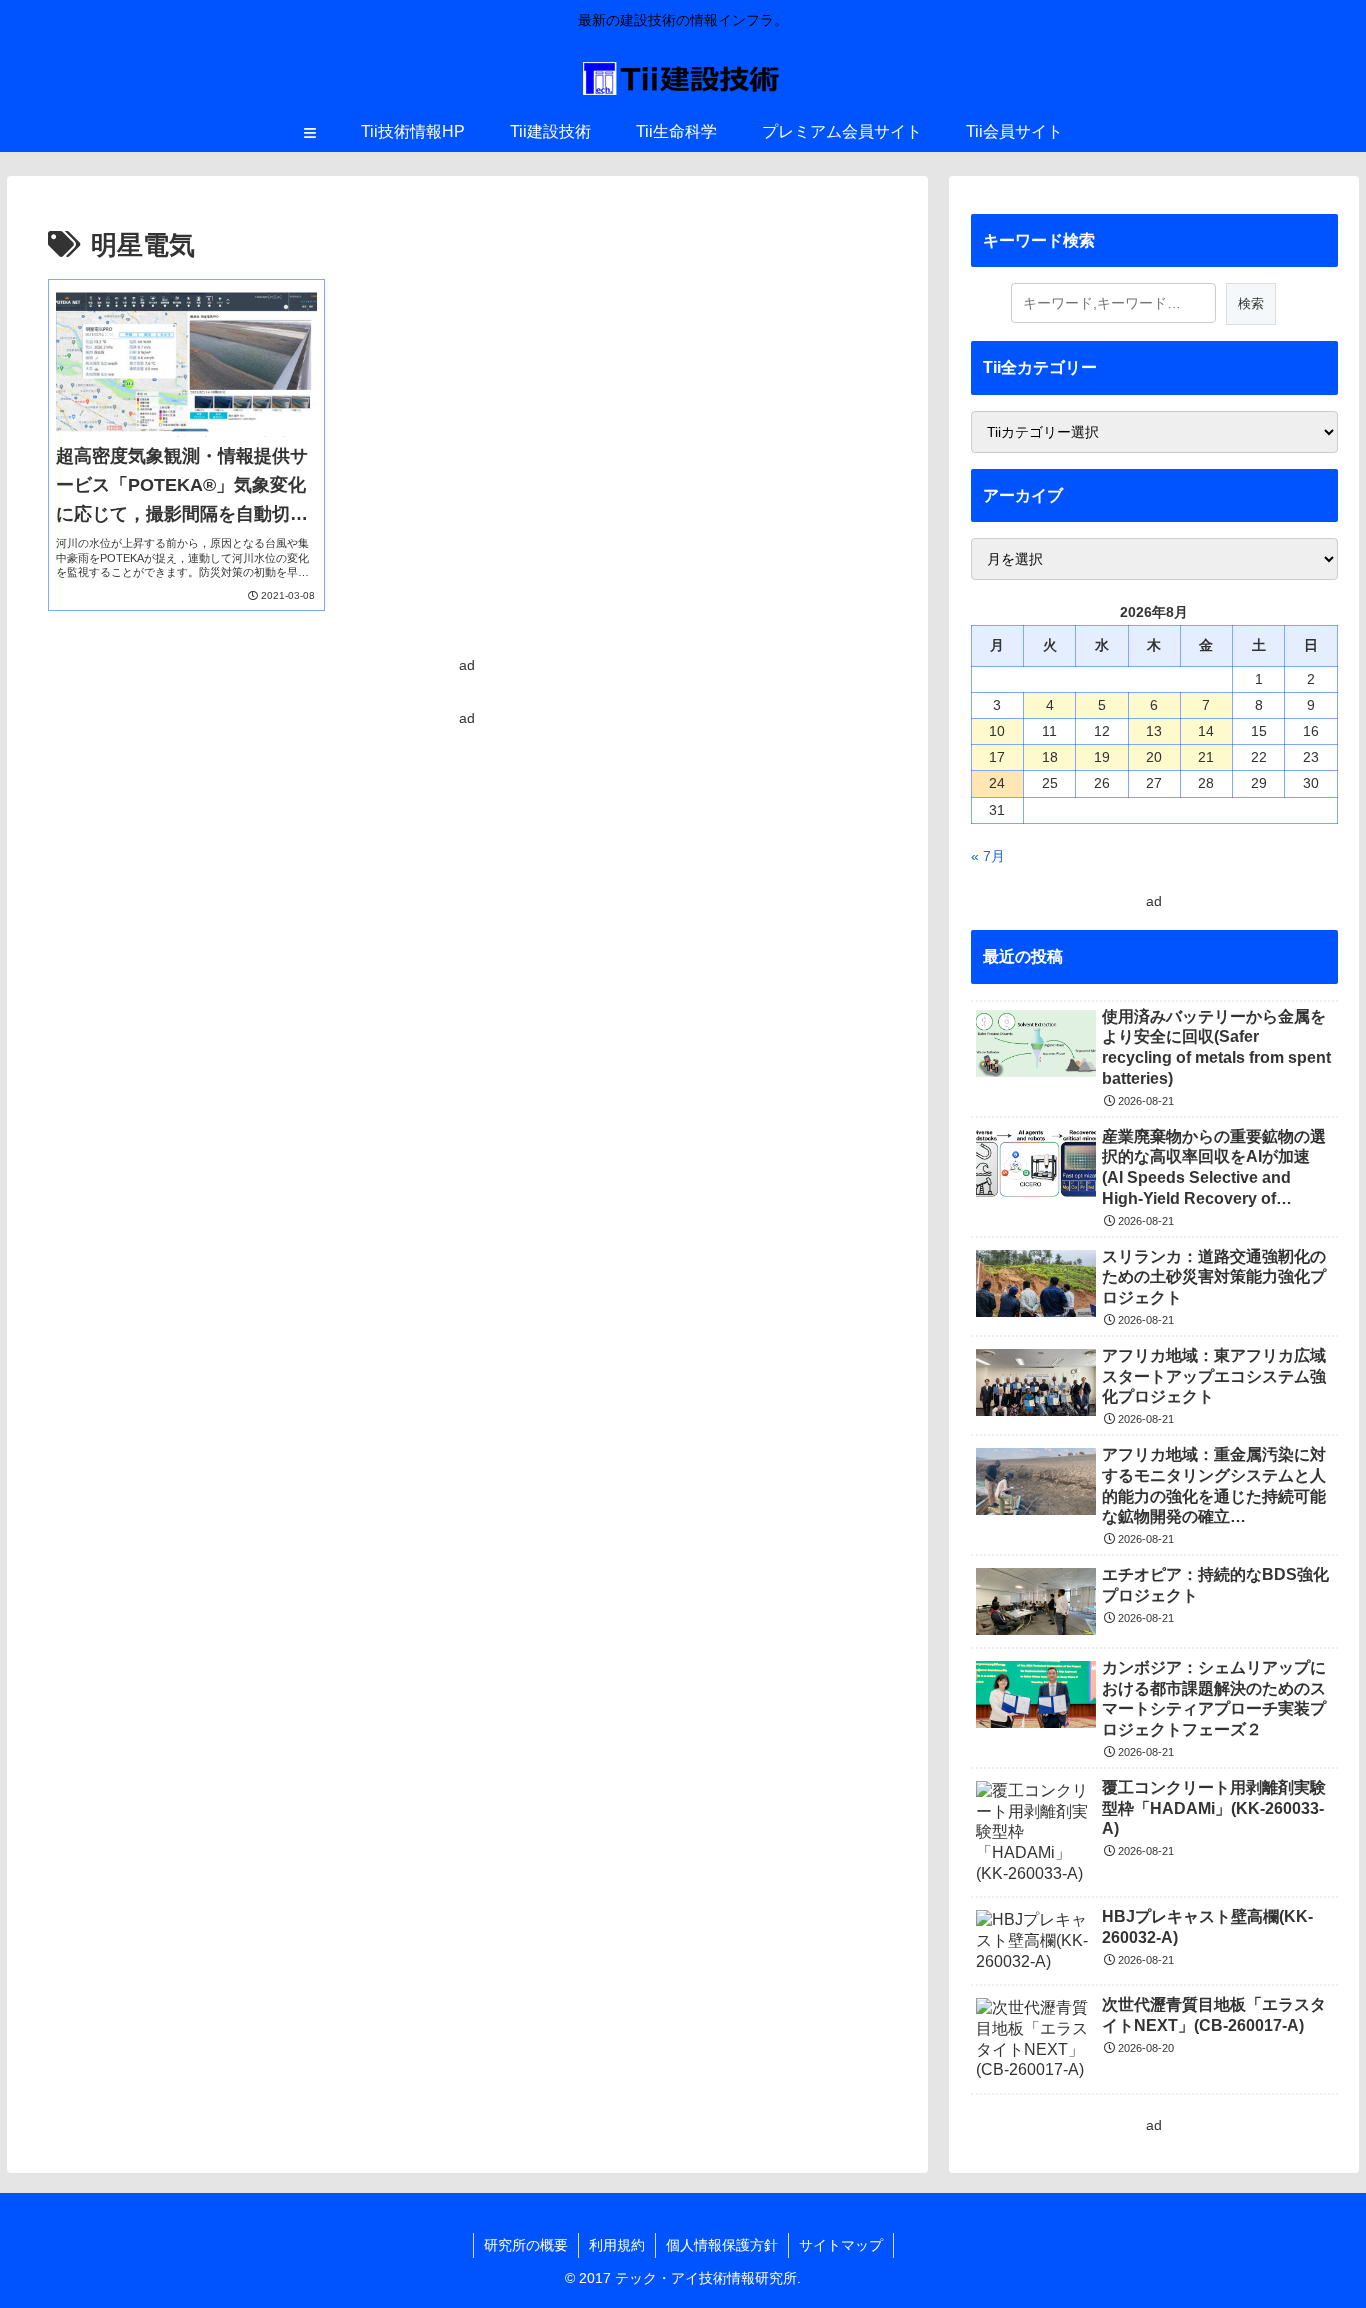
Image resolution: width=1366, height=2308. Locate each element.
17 (997, 757)
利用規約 (617, 2245)
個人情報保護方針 (722, 2245)
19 (1102, 757)
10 (997, 731)
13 (1154, 731)
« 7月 (988, 856)
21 (1206, 757)
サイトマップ (841, 2245)
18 (1050, 757)
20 (1154, 757)
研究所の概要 (526, 2245)
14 (1206, 731)
